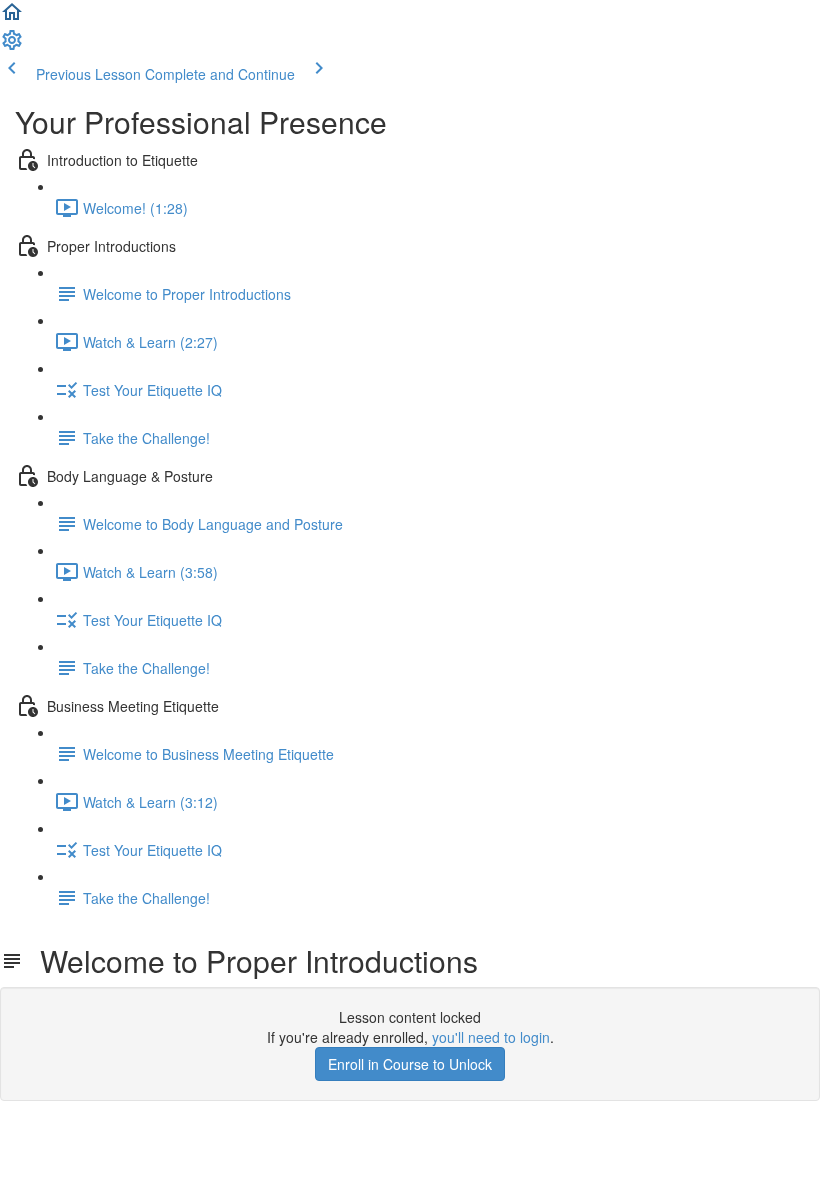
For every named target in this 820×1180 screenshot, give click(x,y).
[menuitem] (12, 46)
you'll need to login (491, 1037)
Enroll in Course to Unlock (410, 1064)
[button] (12, 18)
